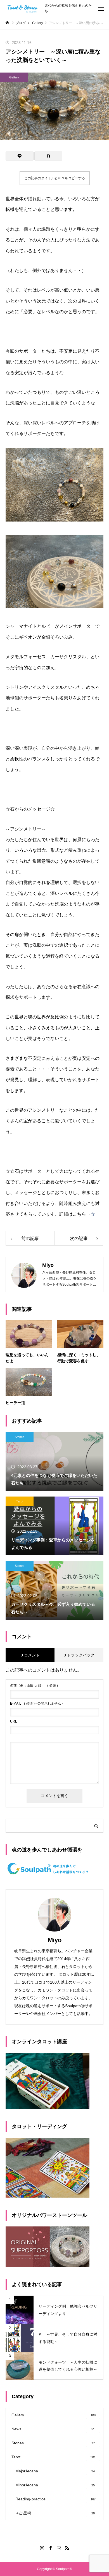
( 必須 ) (34, 1686)
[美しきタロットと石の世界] (22, 8)
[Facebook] (50, 2548)
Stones (20, 1437)
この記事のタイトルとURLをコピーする (55, 178)
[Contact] (59, 2548)
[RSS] (67, 2548)
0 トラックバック (79, 1655)
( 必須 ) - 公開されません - (36, 1704)
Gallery (14, 77)
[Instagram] (42, 2548)
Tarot (20, 1501)
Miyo (55, 1940)
